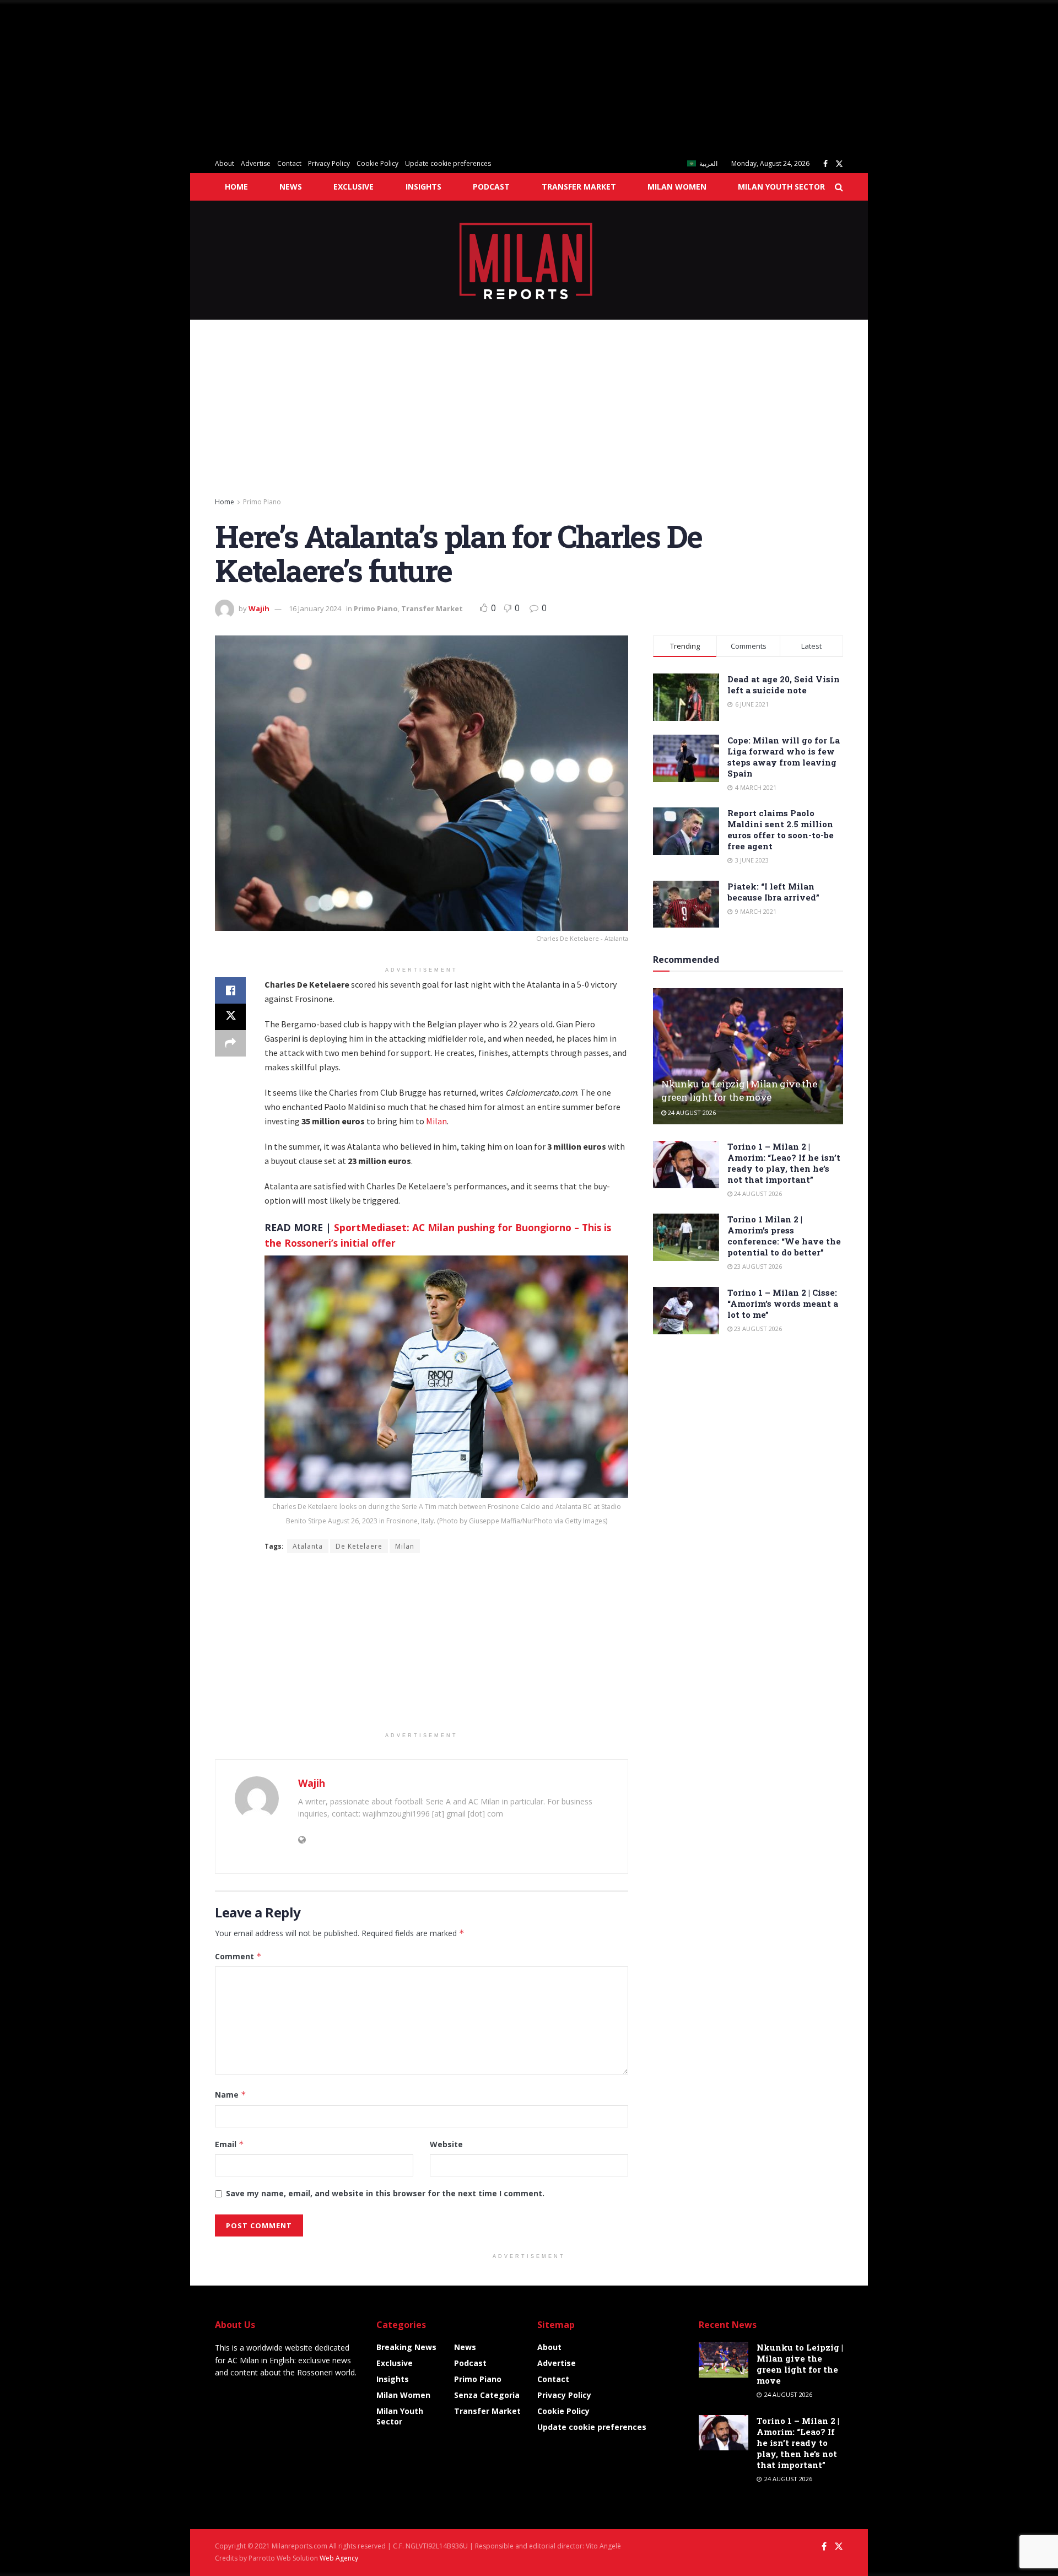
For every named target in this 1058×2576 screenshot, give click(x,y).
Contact (289, 163)
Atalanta (308, 1546)
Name (231, 2095)
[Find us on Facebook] (825, 164)
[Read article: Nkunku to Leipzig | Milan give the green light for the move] (748, 1056)
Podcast (491, 187)
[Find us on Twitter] (839, 164)
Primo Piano (262, 502)
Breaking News (406, 2347)
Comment (238, 1956)
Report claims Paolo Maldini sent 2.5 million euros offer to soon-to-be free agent (781, 829)
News (291, 187)
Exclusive (353, 187)
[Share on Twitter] (230, 1017)
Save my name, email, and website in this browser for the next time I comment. (385, 2193)
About (225, 163)
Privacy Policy (329, 163)
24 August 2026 (691, 1112)
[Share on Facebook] (230, 990)
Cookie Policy (377, 163)
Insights (423, 187)
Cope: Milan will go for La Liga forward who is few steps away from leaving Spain (784, 757)
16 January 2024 (315, 608)
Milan (436, 1121)
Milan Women (677, 187)
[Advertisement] (331, 77)
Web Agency (339, 2558)
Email (230, 2144)
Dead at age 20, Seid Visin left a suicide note (784, 685)
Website (446, 2144)
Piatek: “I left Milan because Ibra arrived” (773, 892)
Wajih (259, 608)
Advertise (256, 163)
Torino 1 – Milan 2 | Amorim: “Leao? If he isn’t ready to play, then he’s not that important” (784, 1163)
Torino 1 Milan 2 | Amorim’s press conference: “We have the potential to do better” (784, 1236)
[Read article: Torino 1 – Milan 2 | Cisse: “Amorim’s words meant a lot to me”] (686, 1311)
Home (236, 187)
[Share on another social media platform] (230, 1043)
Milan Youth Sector (781, 187)
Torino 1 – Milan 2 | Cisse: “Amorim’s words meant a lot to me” (783, 1303)
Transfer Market (579, 187)
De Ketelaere (359, 1546)
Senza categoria (487, 2395)
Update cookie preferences (448, 163)
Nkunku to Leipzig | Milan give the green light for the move (739, 1090)
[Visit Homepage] (529, 260)
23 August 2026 (757, 1266)
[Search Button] (839, 187)
